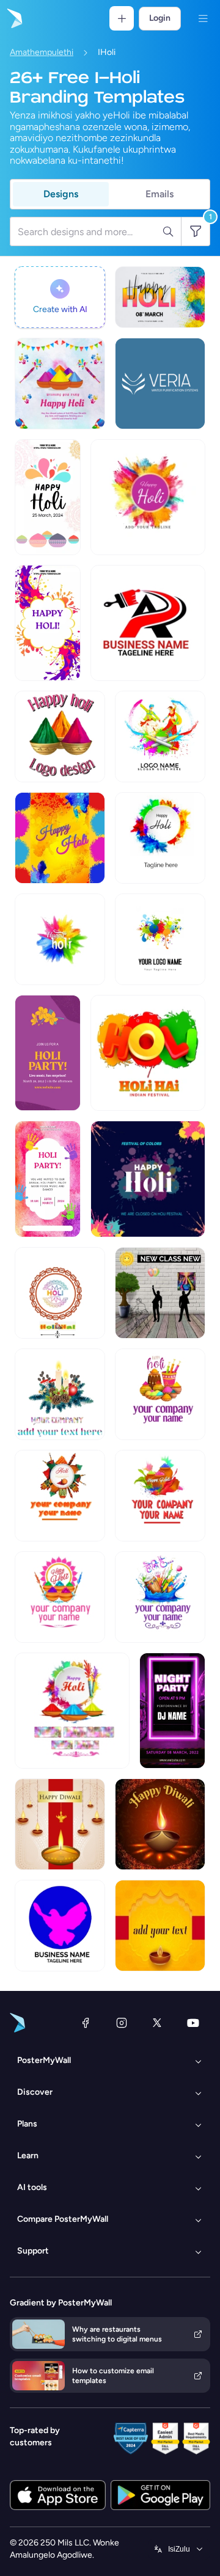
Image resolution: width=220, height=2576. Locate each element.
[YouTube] (193, 2023)
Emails (159, 194)
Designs (61, 194)
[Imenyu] (203, 18)
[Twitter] (157, 2023)
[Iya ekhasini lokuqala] (13, 18)
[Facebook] (86, 2023)
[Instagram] (122, 2023)
